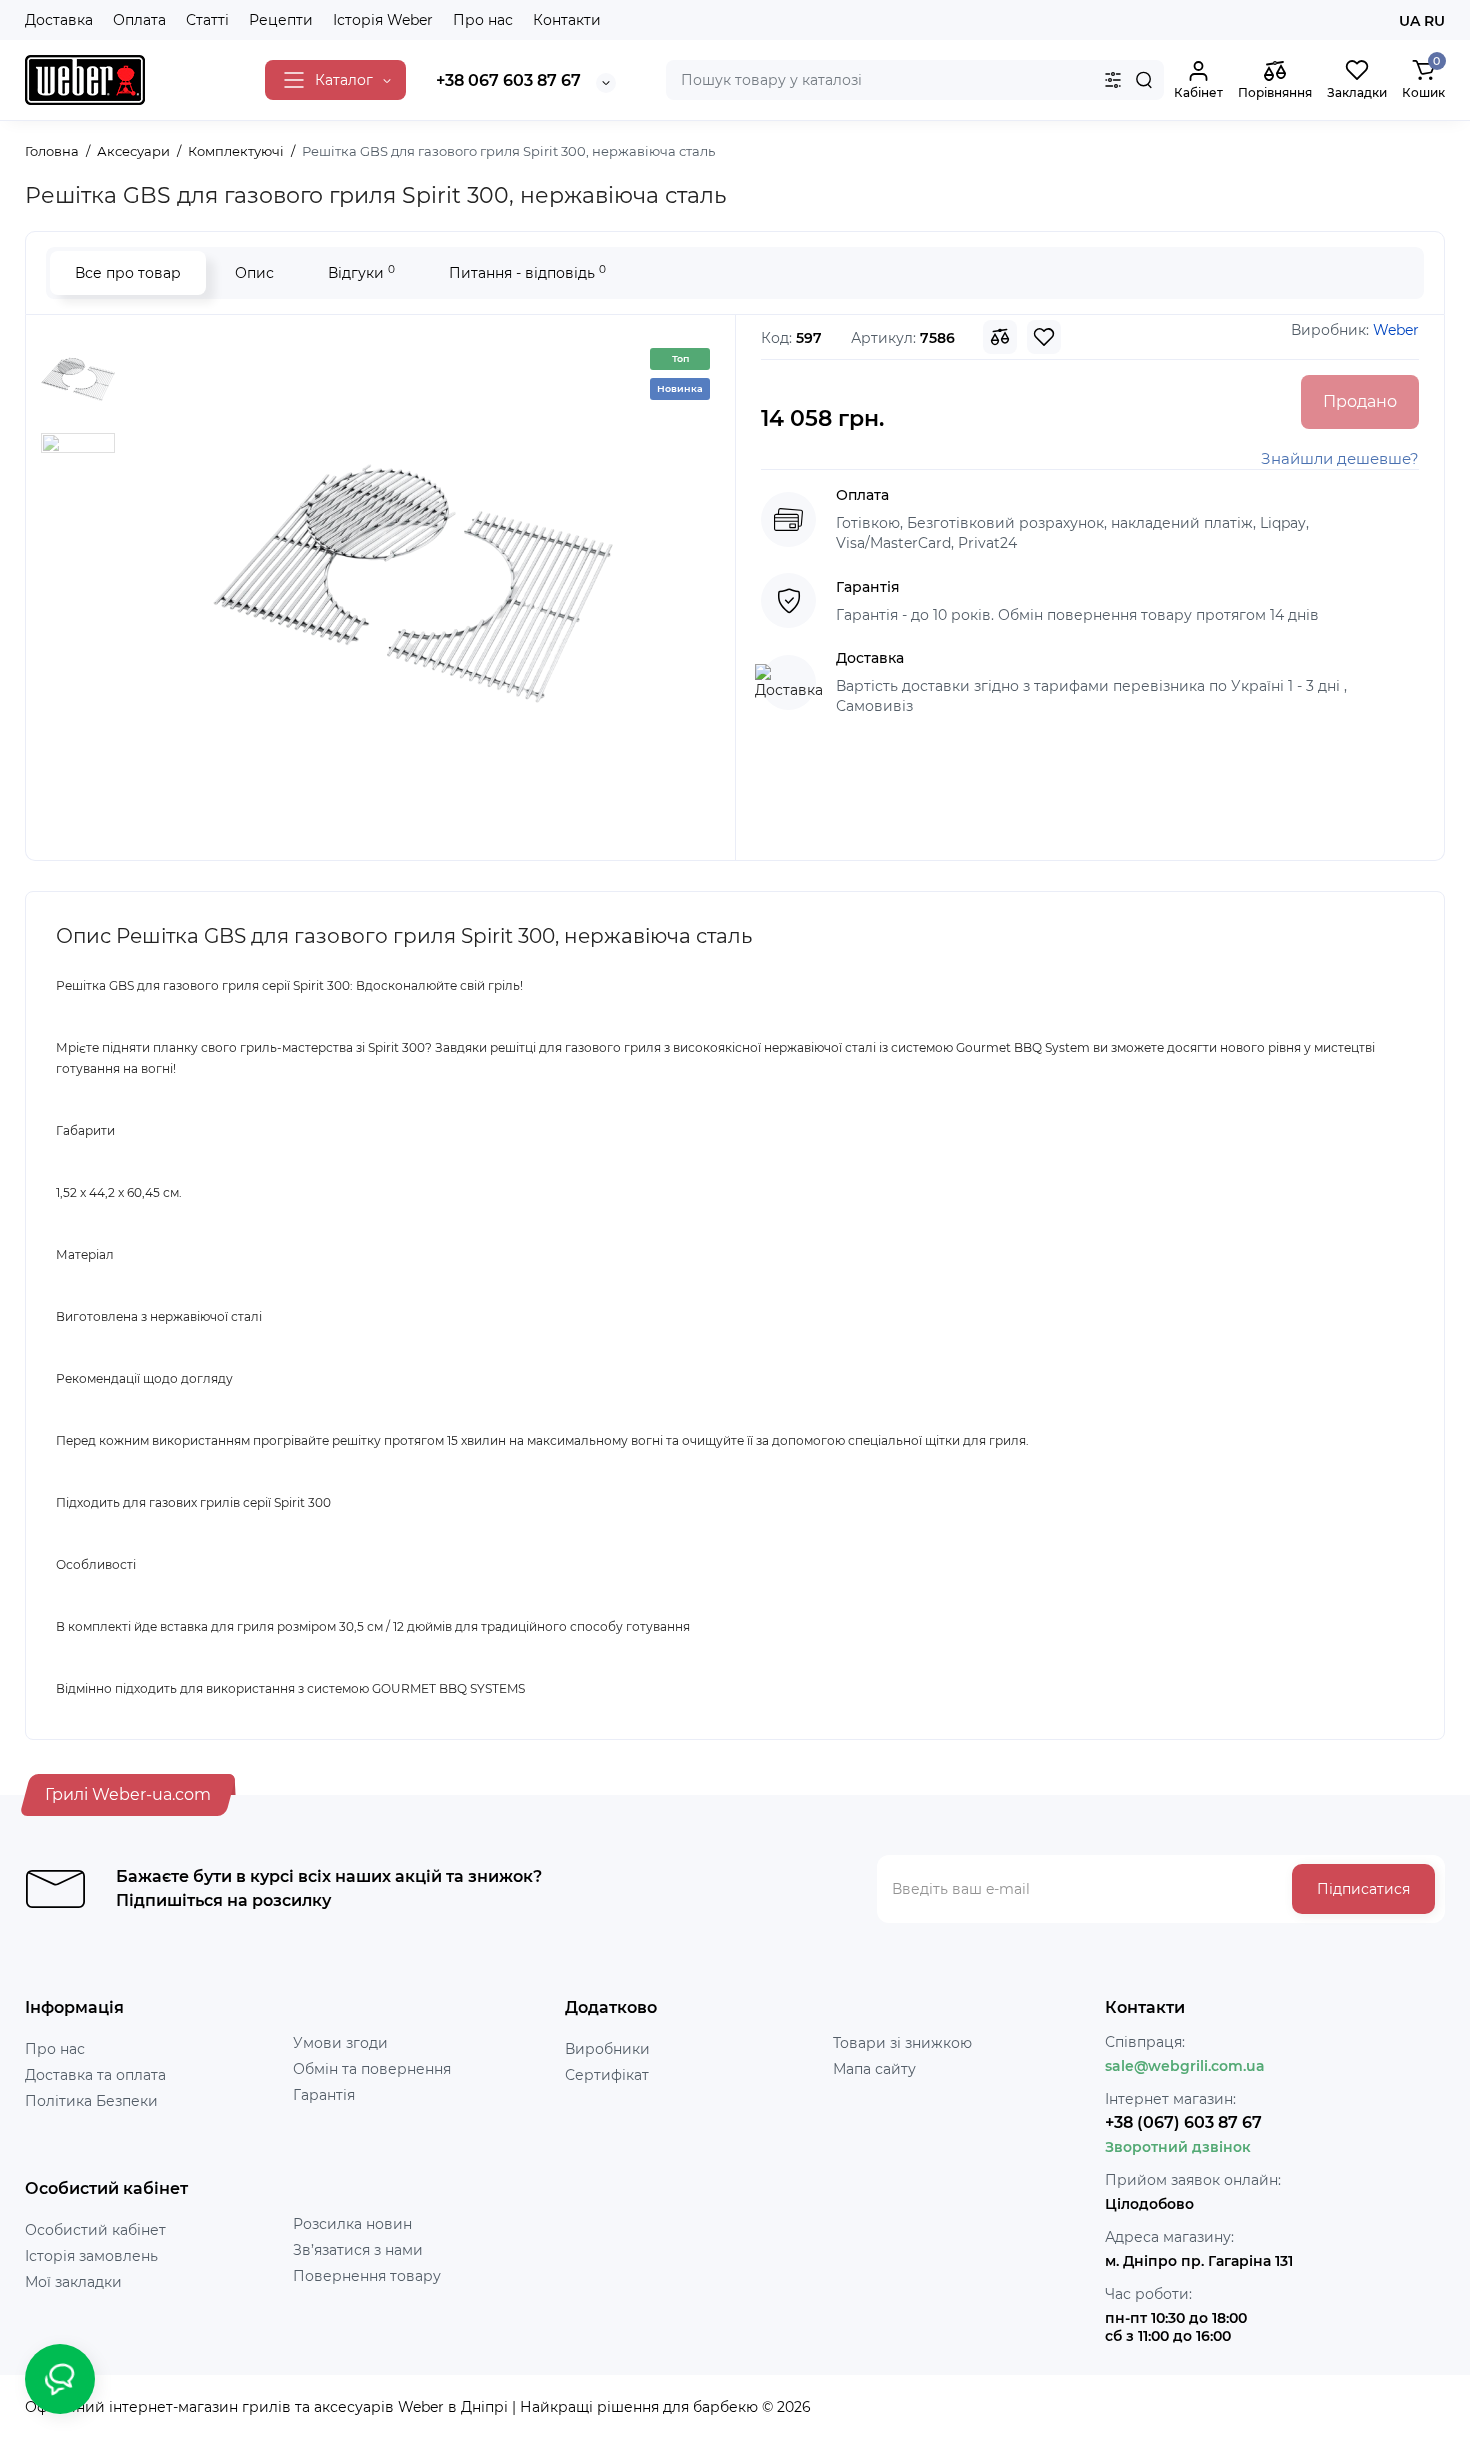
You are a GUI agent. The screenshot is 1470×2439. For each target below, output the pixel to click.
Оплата (139, 20)
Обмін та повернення (372, 2069)
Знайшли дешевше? (1340, 458)
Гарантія (324, 2095)
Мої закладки (73, 2282)
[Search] (1144, 80)
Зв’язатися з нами (358, 2250)
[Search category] (1113, 80)
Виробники (607, 2049)
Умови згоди (340, 2043)
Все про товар (128, 273)
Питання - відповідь (527, 272)
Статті (207, 20)
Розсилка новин (352, 2224)
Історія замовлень (91, 2256)
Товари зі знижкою (902, 2043)
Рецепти (281, 20)
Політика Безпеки (91, 2101)
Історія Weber (383, 20)
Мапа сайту (874, 2069)
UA (1409, 21)
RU (1434, 21)
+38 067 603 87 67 (508, 80)
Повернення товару (367, 2276)
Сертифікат (607, 2075)
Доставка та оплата (95, 2075)
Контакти (567, 20)
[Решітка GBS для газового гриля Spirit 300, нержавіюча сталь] (413, 585)
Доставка (59, 20)
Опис (254, 273)
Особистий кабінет (95, 2230)
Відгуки (361, 272)
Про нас (483, 20)
